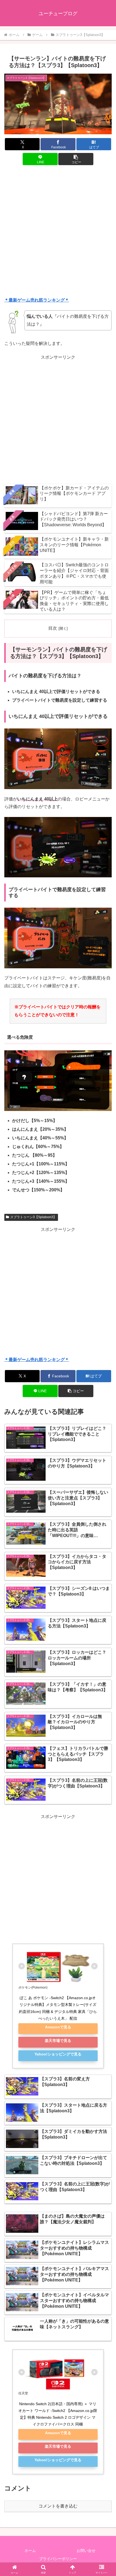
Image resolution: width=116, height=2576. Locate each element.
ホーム (30, 2551)
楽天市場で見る (58, 2041)
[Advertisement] (58, 232)
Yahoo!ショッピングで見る (58, 2054)
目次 (53, 628)
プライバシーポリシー (58, 2559)
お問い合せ (86, 2551)
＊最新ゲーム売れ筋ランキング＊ (37, 300)
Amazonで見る (58, 2027)
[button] (76, 159)
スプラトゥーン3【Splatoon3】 (33, 1217)
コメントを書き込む (58, 2506)
